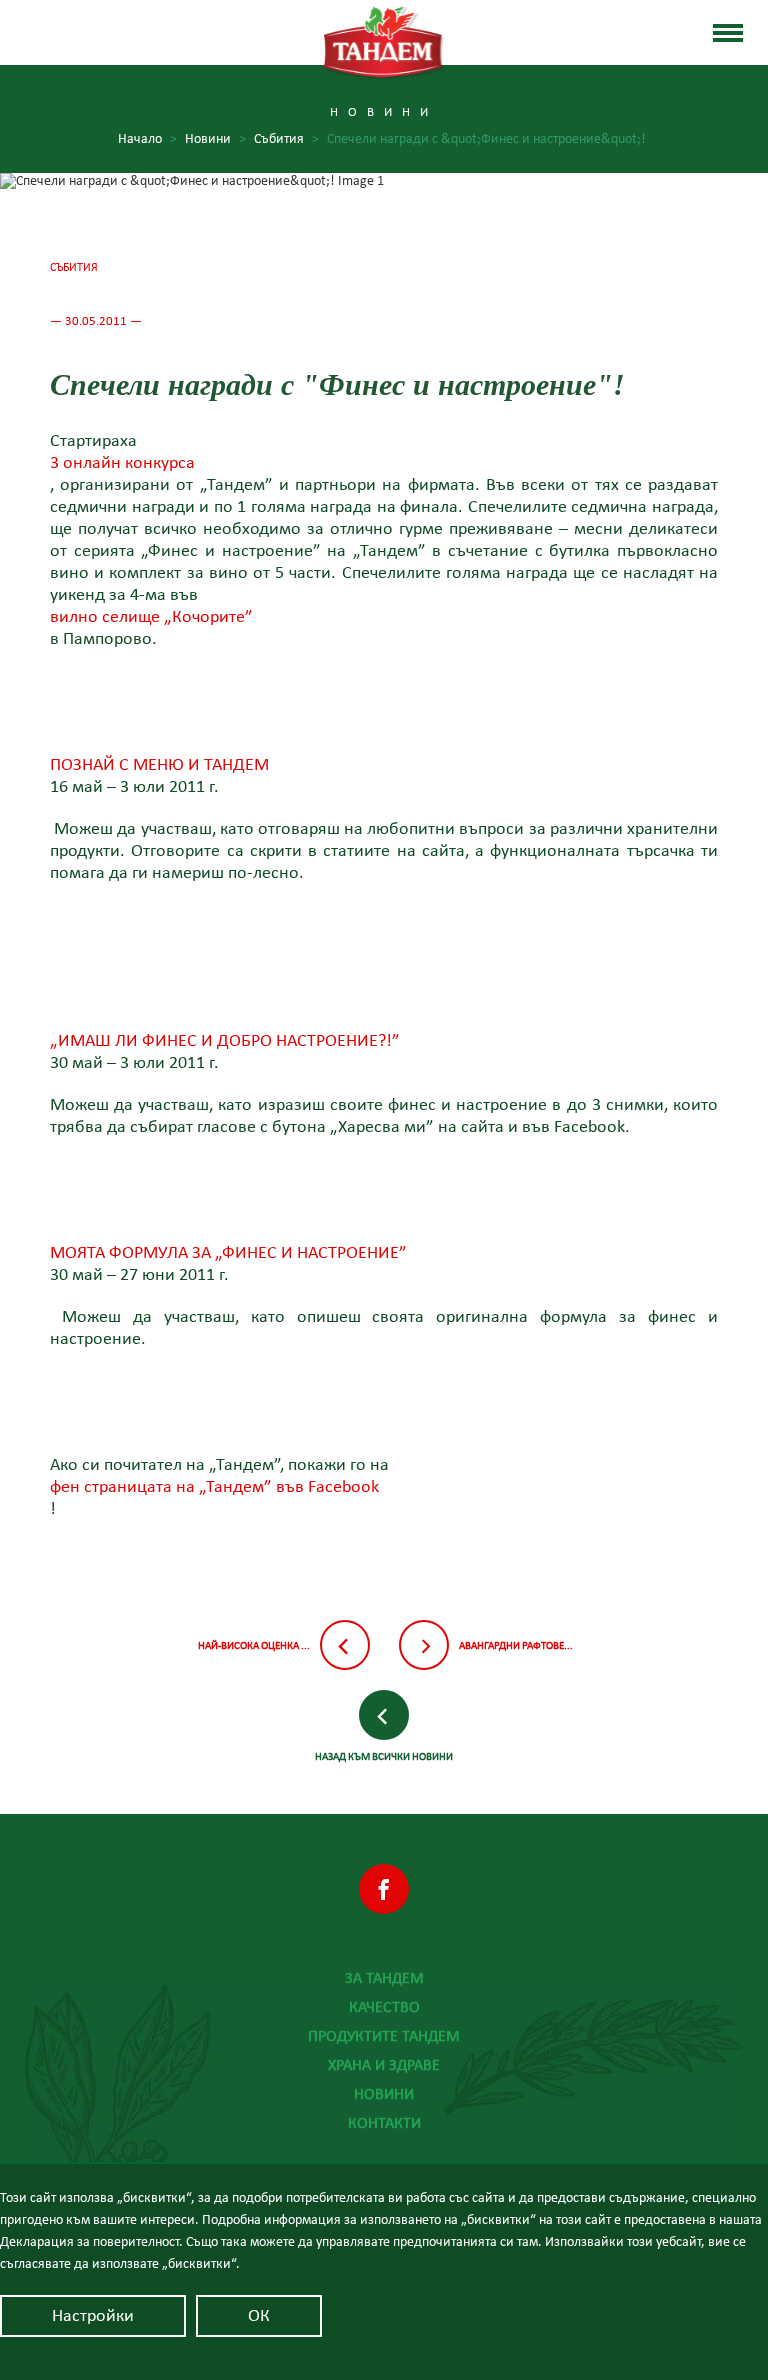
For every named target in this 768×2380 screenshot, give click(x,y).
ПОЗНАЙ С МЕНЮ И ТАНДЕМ (159, 766)
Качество (384, 2007)
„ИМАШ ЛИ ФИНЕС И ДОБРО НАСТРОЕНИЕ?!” (225, 1042)
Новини (215, 139)
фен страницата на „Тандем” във (214, 1488)
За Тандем (384, 1978)
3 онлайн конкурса (122, 464)
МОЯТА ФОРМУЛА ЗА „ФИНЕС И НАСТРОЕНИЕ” (228, 1254)
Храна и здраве (384, 2065)
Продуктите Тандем (384, 2036)
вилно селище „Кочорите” (151, 618)
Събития (286, 139)
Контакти (384, 2123)
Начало (147, 139)
